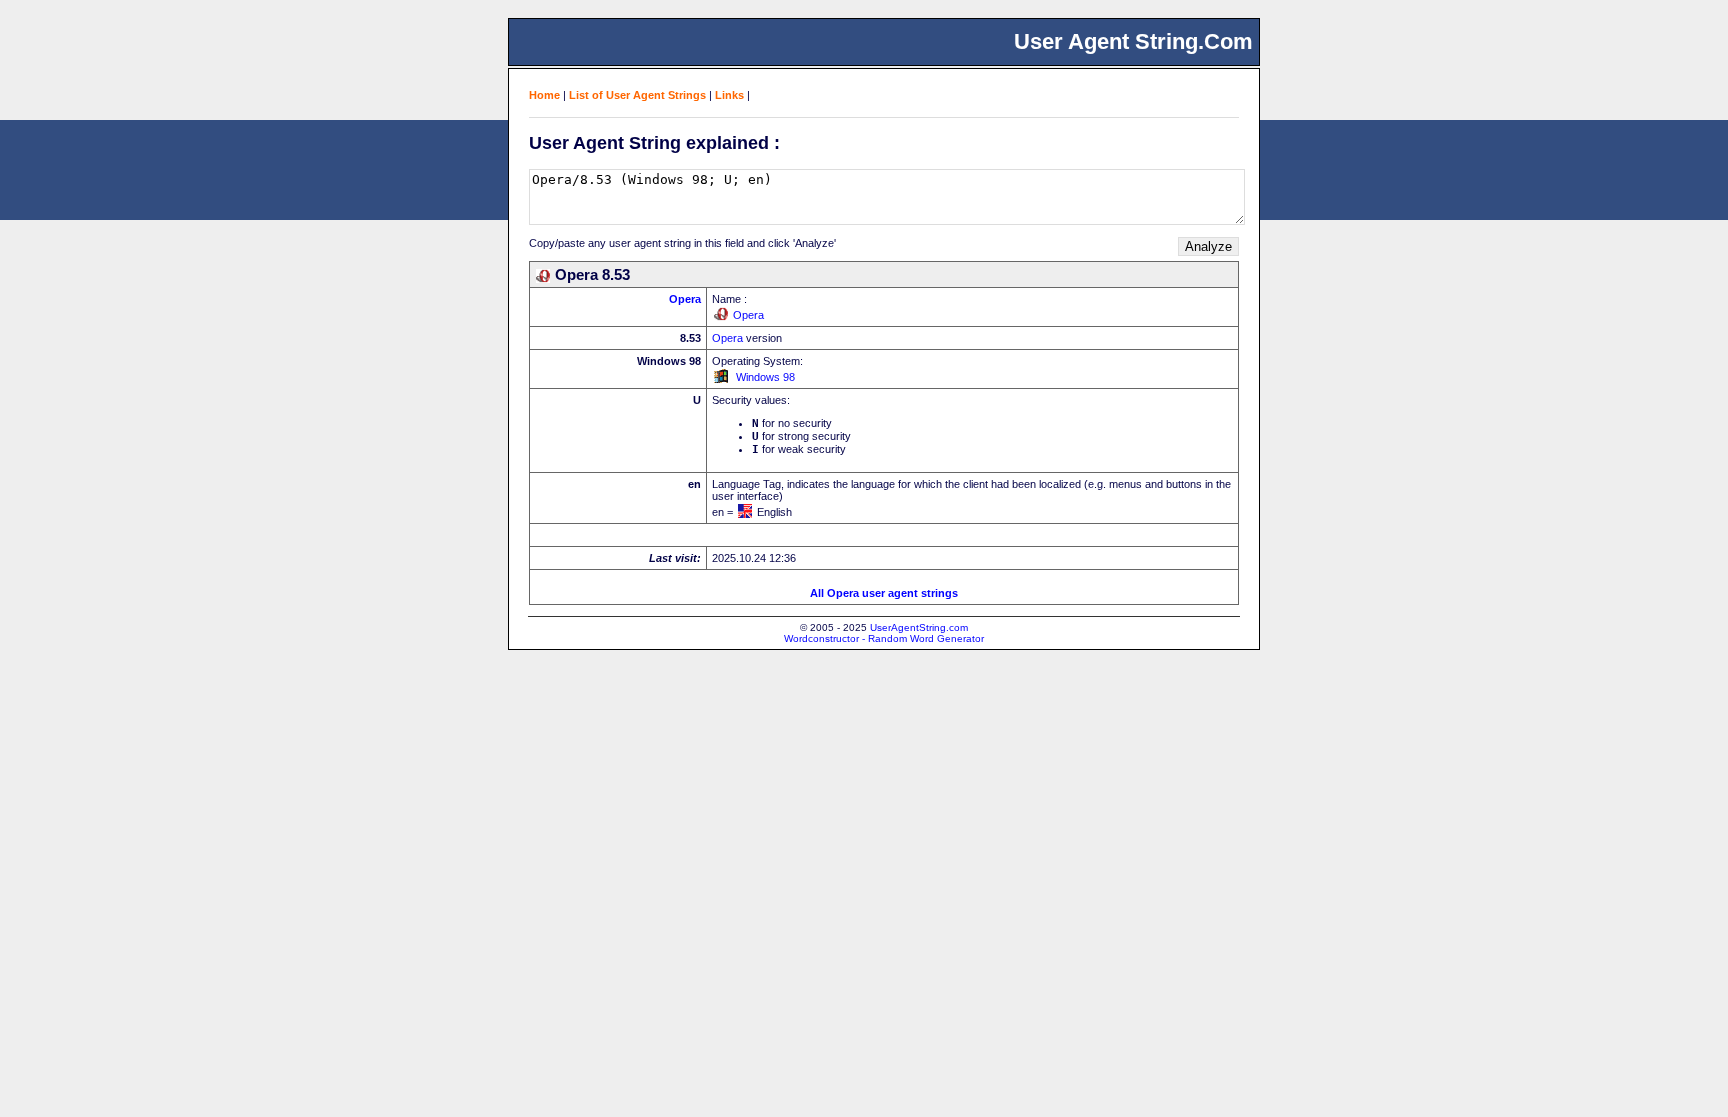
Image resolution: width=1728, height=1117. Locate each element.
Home (544, 95)
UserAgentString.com (919, 627)
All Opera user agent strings (884, 593)
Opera (685, 299)
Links (729, 95)
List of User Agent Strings (637, 95)
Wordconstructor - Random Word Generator (884, 638)
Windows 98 (765, 377)
